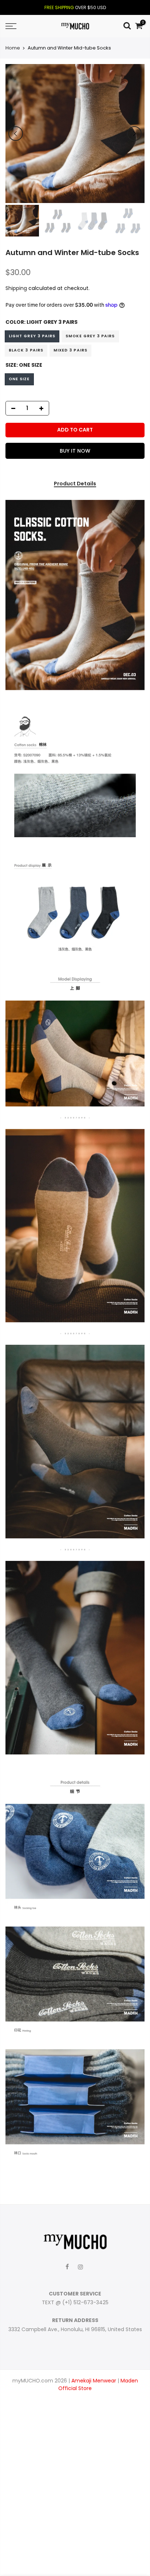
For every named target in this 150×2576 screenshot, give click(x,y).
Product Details (75, 484)
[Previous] (16, 134)
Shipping (16, 288)
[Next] (134, 134)
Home (13, 48)
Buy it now (75, 451)
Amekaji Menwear (94, 2381)
